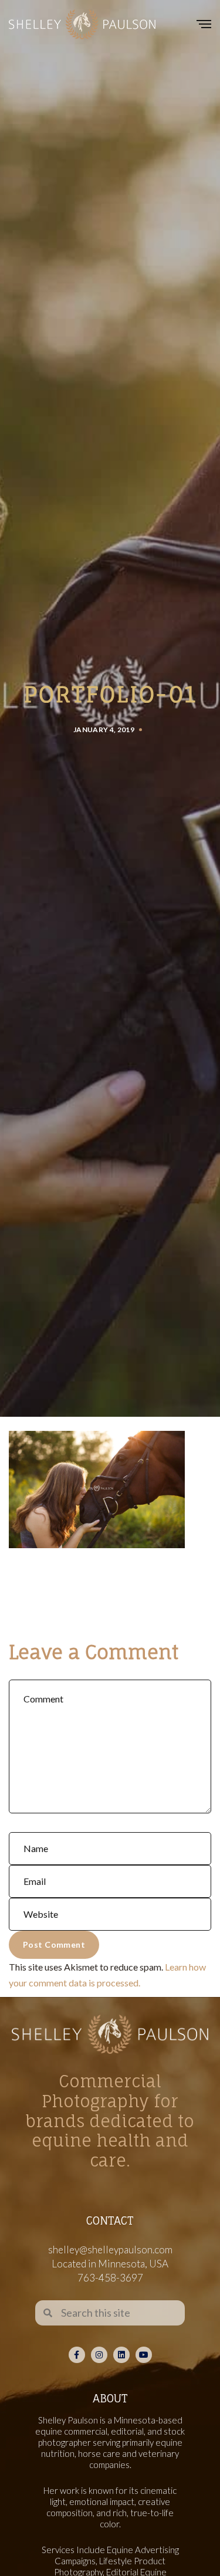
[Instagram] (99, 2355)
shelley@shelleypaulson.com (110, 2250)
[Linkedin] (121, 2355)
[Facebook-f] (77, 2355)
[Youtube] (144, 2355)
